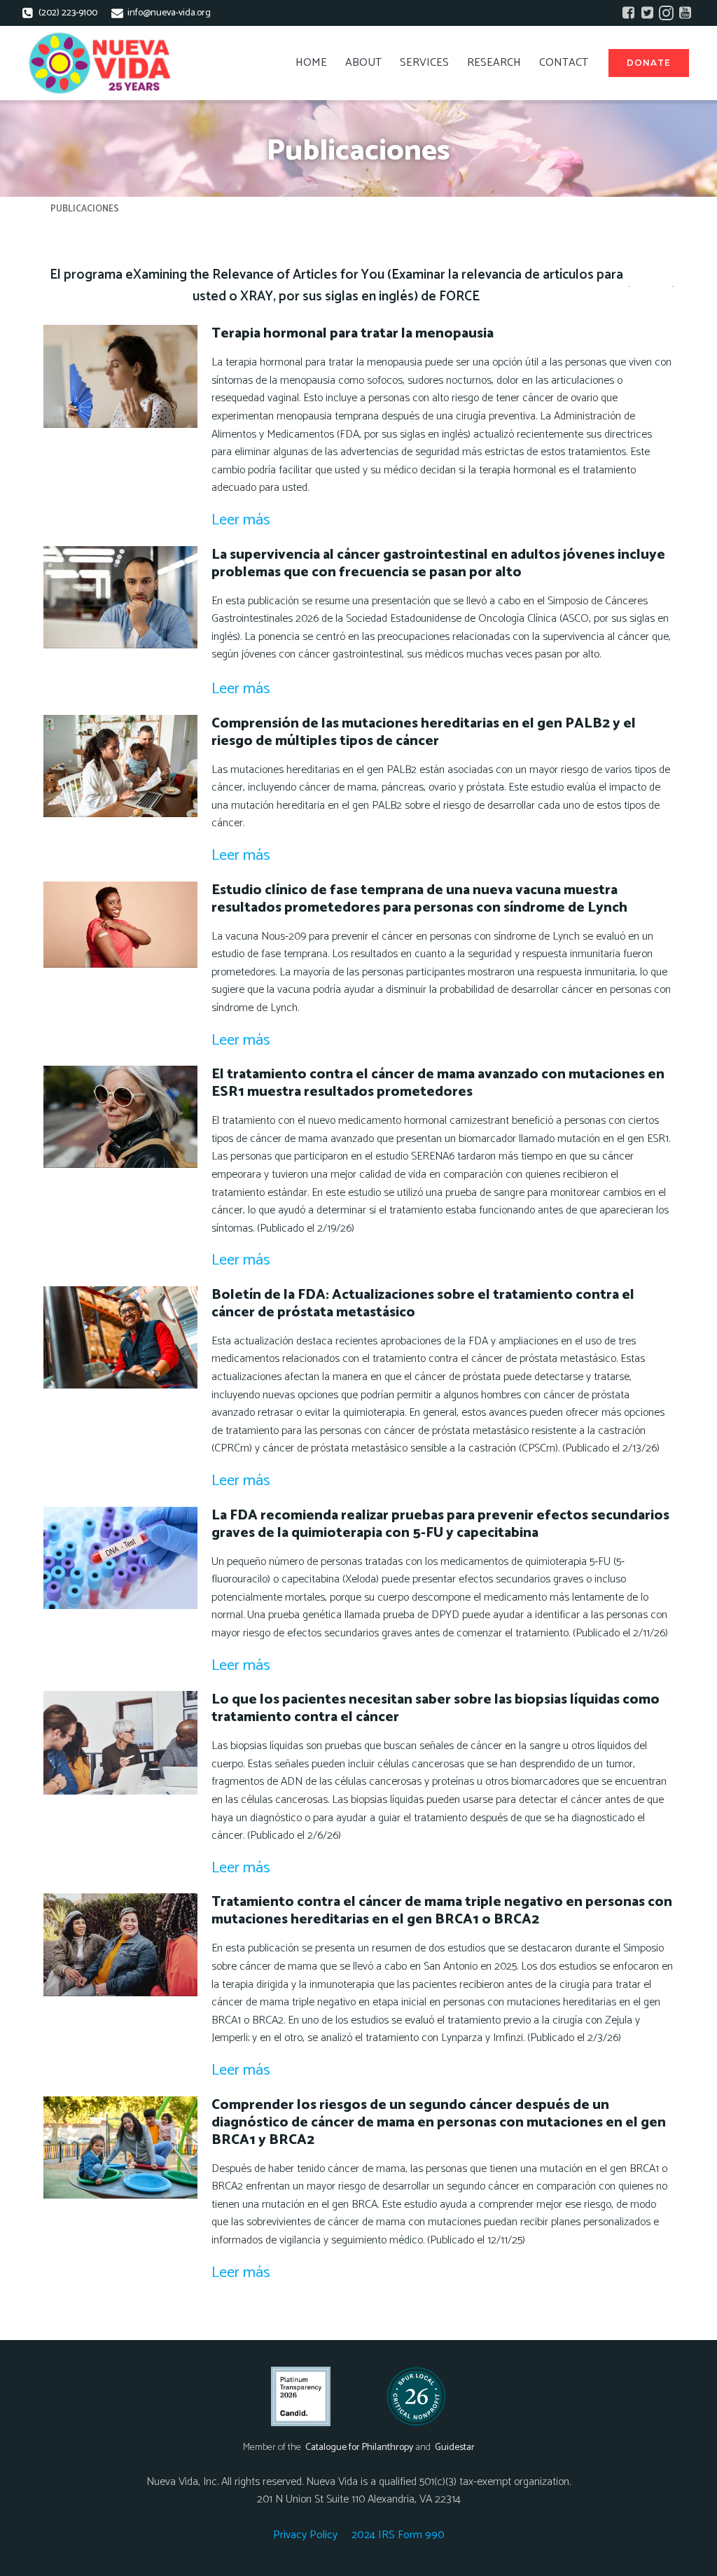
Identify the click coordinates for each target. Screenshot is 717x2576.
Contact (564, 63)
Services (424, 63)
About (363, 63)
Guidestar (455, 2448)
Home (311, 63)
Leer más (241, 520)
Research (494, 63)
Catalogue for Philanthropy (359, 2448)
